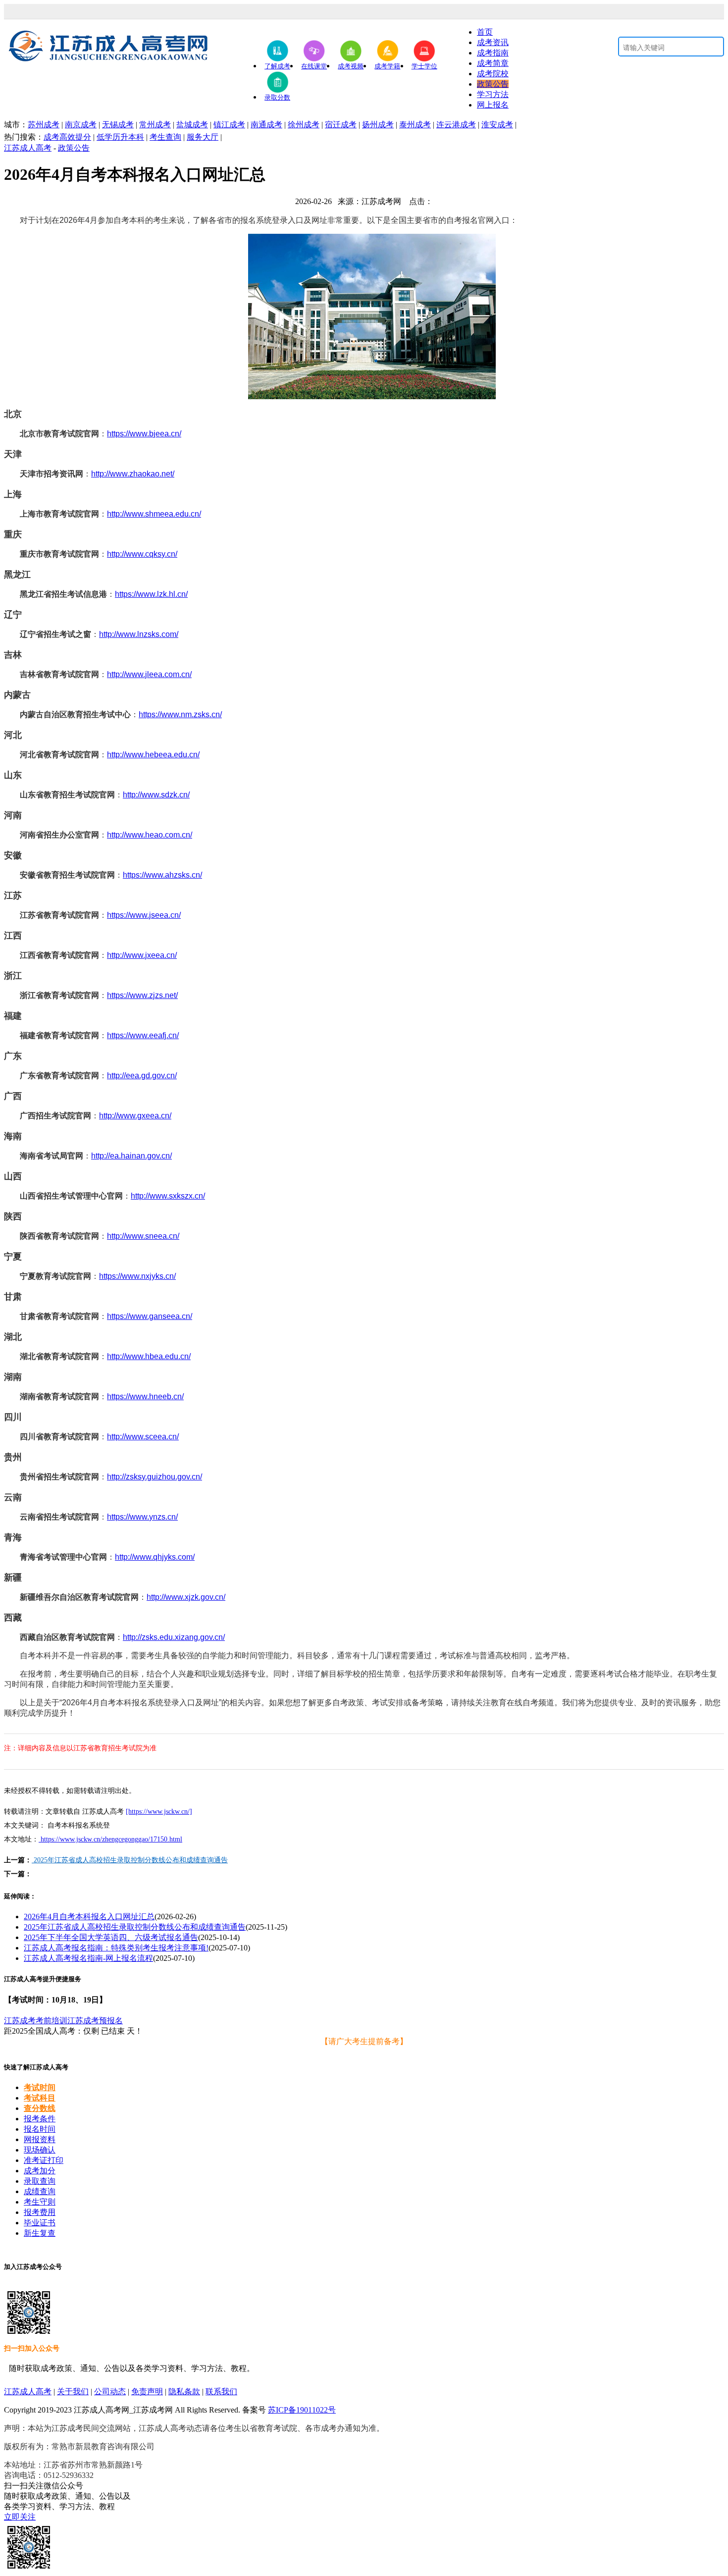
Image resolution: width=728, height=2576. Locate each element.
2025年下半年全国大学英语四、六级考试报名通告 (111, 1937)
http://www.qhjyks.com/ (155, 1557)
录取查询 (40, 2181)
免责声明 (147, 2392)
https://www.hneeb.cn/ (145, 1396)
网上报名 (493, 105)
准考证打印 (44, 2160)
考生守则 (40, 2202)
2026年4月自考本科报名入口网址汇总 (89, 1917)
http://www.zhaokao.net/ (133, 474)
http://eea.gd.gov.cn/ (142, 1076)
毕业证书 (40, 2223)
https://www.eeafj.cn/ (143, 1035)
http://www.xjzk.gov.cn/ (186, 1597)
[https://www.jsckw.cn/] (159, 1812)
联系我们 (221, 2392)
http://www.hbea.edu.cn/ (149, 1356)
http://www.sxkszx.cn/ (168, 1196)
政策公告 (493, 84)
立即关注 (20, 2517)
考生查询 (165, 137)
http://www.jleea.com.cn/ (149, 674)
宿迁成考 (341, 125)
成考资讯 (493, 42)
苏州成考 (44, 125)
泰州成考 (415, 125)
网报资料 (40, 2139)
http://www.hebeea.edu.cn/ (153, 755)
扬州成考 (378, 125)
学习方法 (493, 94)
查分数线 (40, 2108)
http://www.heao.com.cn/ (150, 835)
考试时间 (40, 2087)
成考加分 (40, 2171)
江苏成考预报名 (95, 2021)
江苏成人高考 (28, 148)
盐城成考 (192, 125)
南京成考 (81, 125)
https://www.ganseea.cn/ (150, 1316)
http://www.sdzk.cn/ (156, 795)
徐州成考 (304, 125)
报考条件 (40, 2119)
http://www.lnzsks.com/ (139, 634)
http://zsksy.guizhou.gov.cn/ (155, 1477)
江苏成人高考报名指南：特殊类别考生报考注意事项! (116, 1948)
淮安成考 (497, 125)
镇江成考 (229, 125)
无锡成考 (118, 125)
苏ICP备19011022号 (302, 2410)
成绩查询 (40, 2191)
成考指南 (493, 53)
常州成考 (155, 125)
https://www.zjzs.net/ (142, 995)
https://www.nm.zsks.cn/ (180, 714)
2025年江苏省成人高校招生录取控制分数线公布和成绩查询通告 (130, 1860)
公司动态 (110, 2392)
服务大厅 (203, 137)
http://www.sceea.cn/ (143, 1437)
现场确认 (40, 2150)
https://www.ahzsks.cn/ (162, 875)
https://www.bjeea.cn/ (144, 434)
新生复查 (40, 2233)
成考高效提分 (67, 137)
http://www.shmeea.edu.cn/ (154, 514)
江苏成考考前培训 (36, 2021)
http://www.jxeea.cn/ (142, 955)
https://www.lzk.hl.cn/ (151, 594)
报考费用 (40, 2212)
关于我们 (73, 2392)
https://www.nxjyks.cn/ (137, 1276)
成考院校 (493, 74)
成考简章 (493, 63)
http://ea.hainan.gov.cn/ (131, 1156)
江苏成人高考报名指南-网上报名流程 (88, 1958)
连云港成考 (456, 125)
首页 (485, 32)
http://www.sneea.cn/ (143, 1236)
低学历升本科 (120, 137)
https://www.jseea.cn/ (144, 915)
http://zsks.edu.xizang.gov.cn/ (174, 1637)
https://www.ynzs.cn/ (142, 1517)
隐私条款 (184, 2392)
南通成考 (266, 125)
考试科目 (40, 2098)
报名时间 (40, 2129)
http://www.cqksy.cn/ (142, 554)
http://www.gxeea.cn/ (135, 1116)
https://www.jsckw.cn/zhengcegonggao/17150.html (110, 1839)
